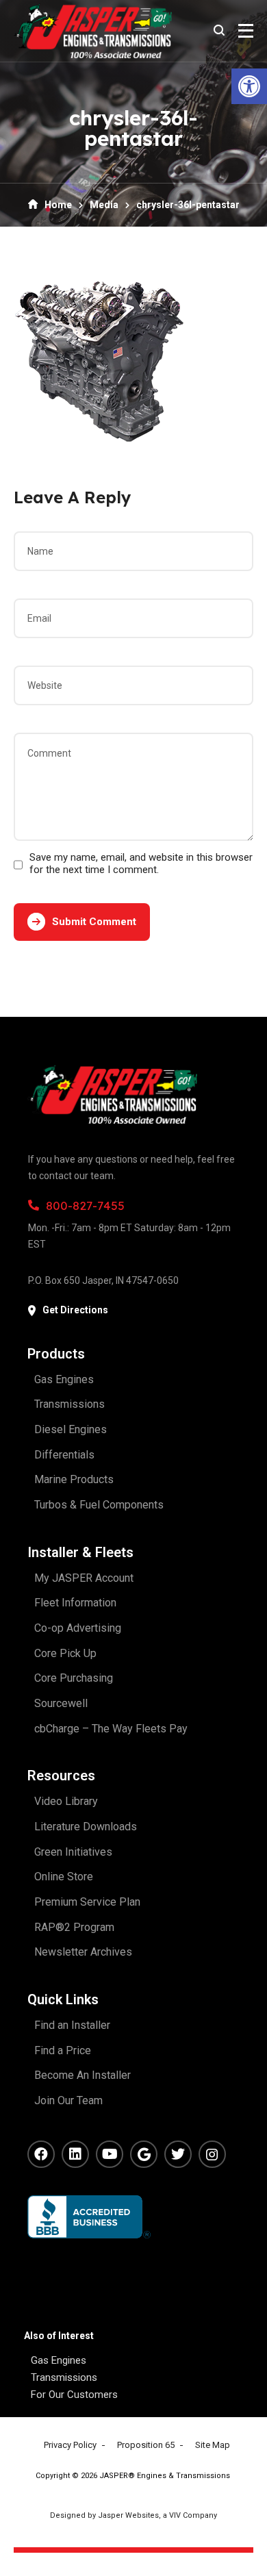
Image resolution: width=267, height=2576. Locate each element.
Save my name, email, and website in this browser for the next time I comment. (141, 863)
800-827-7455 (85, 1205)
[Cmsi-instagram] (212, 2154)
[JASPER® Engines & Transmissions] (93, 31)
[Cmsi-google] (144, 2154)
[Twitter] (178, 2154)
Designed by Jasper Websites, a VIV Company (133, 2515)
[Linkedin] (75, 2154)
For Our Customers (74, 2395)
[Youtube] (110, 2154)
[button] (249, 86)
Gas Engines (59, 2360)
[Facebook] (41, 2154)
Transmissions (64, 2377)
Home (58, 205)
